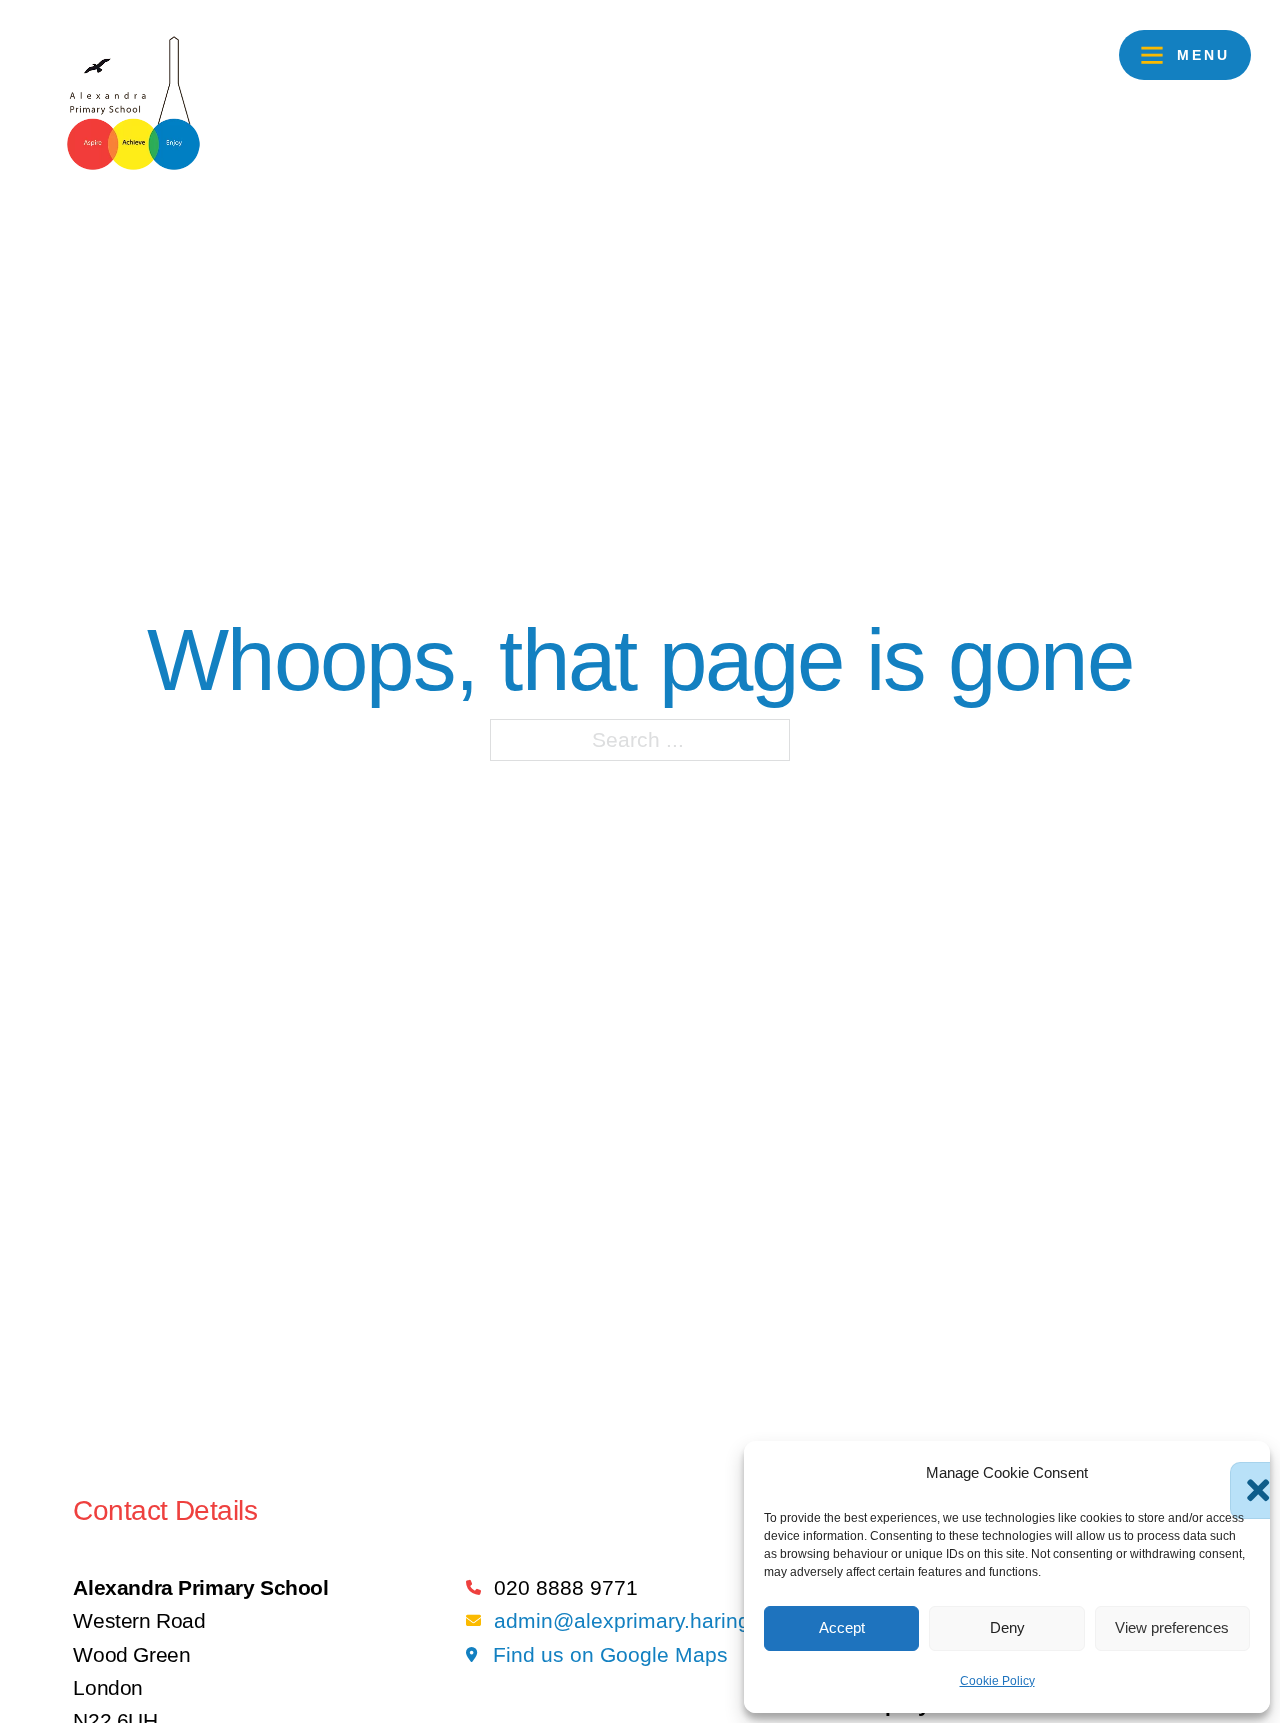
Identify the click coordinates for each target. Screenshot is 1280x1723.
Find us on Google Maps (610, 1654)
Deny (1007, 1627)
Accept (842, 1627)
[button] (1240, 1472)
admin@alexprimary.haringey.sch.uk (667, 1620)
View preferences (1172, 1627)
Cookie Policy (997, 1681)
